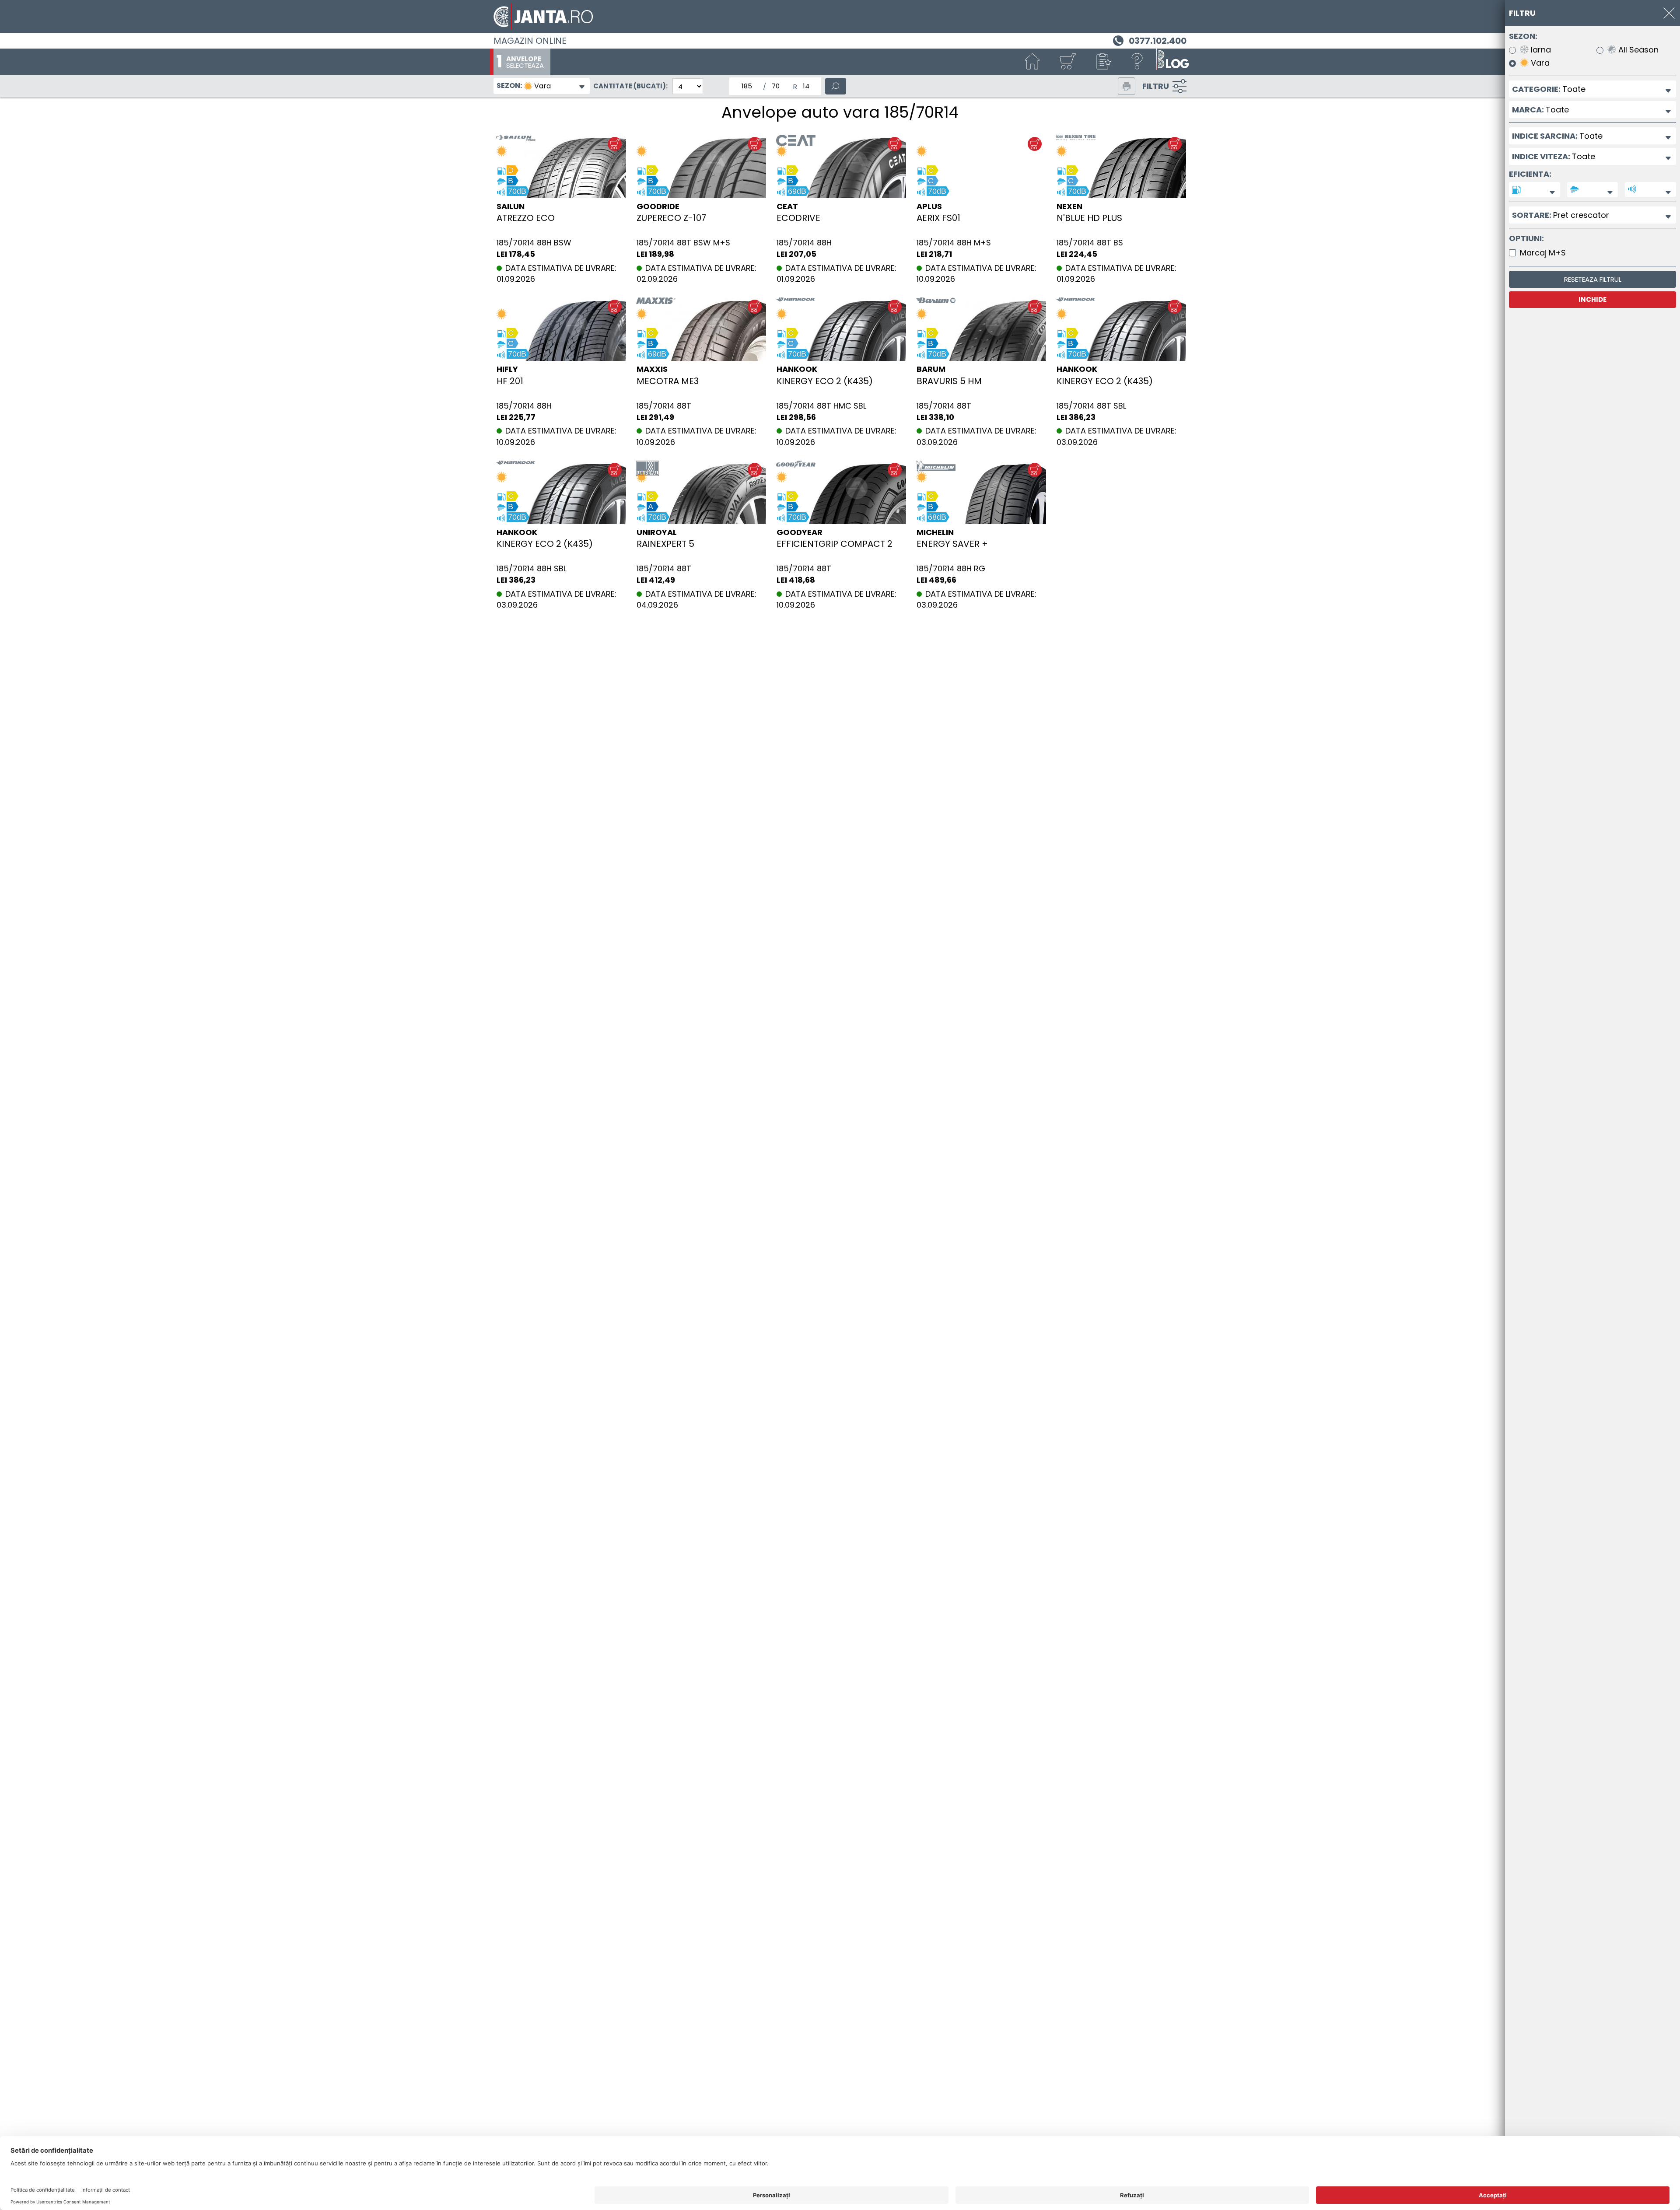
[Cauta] (836, 86)
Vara (1539, 63)
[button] (1102, 62)
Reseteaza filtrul (1593, 279)
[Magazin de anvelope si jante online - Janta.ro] (840, 17)
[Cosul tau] (1067, 62)
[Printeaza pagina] (1127, 86)
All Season (1637, 50)
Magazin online (530, 41)
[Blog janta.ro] (1172, 62)
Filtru (1156, 86)
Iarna (1540, 50)
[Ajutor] (1137, 62)
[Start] (1032, 62)
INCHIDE (1592, 299)
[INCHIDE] (1669, 13)
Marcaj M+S (1543, 253)
